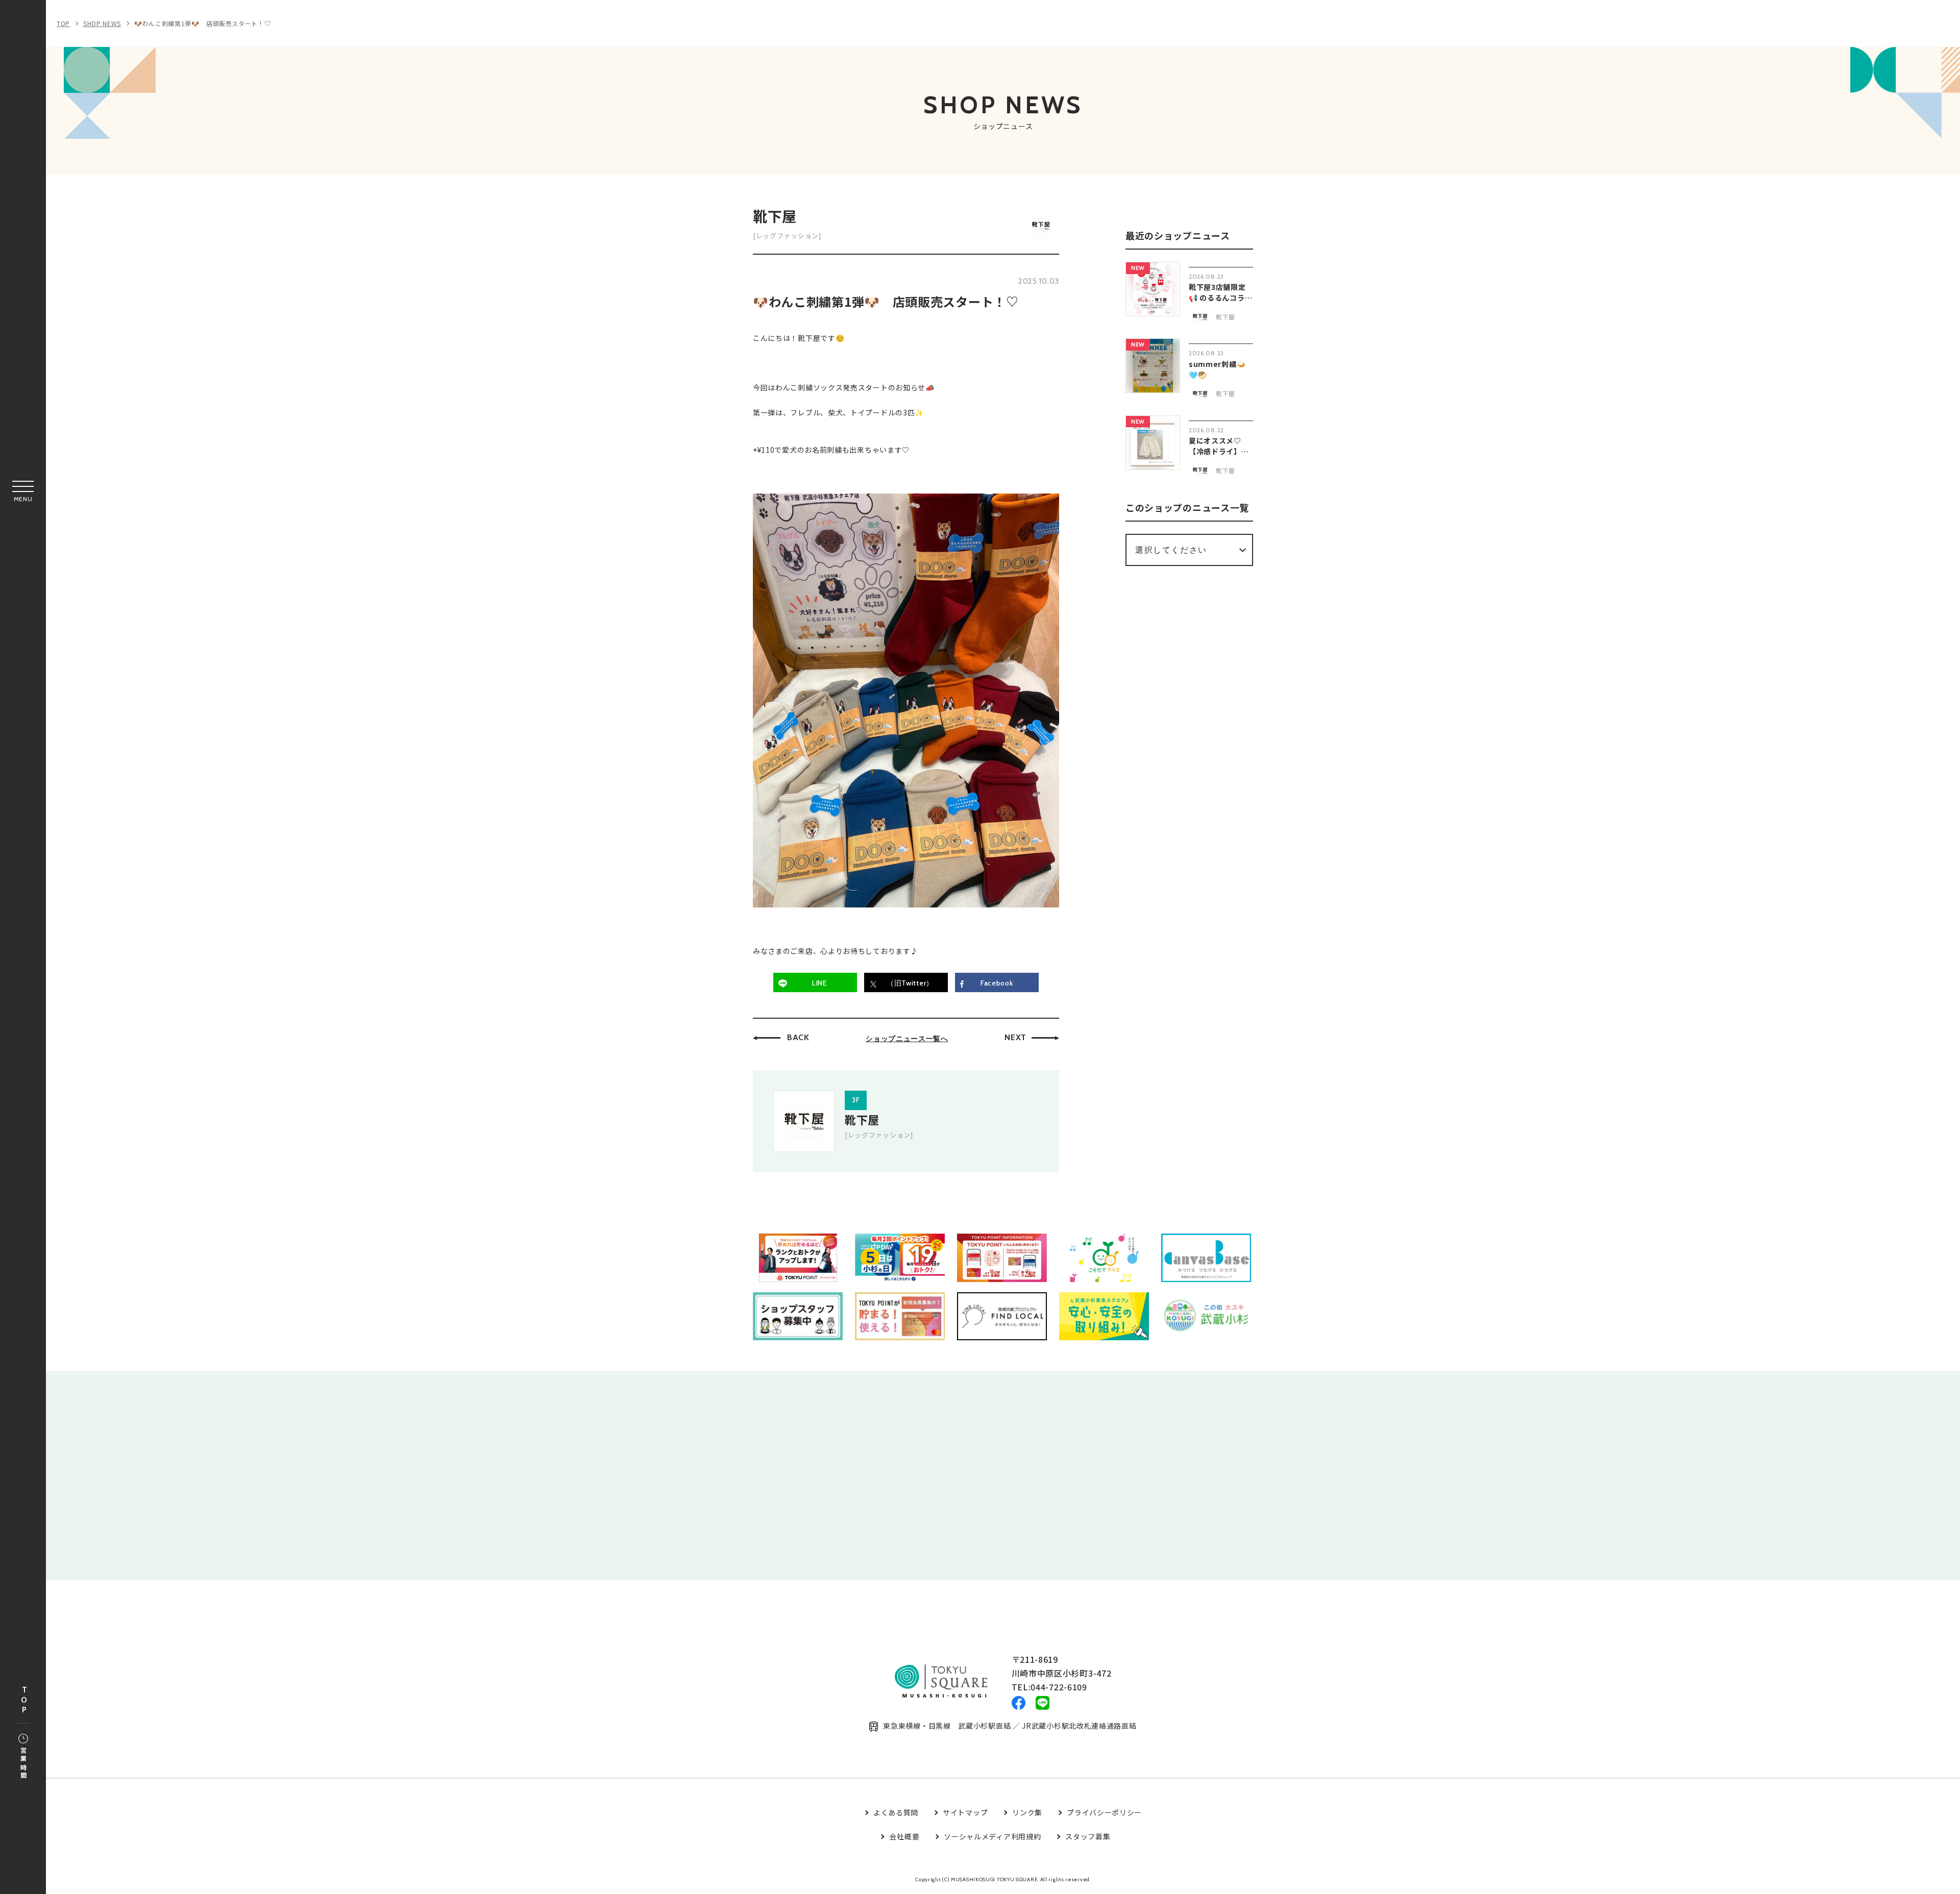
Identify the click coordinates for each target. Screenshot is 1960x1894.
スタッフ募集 (1088, 1836)
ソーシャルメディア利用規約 (992, 1836)
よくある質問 (896, 1812)
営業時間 (23, 1764)
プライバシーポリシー (1104, 1812)
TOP (24, 1700)
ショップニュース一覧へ (907, 1039)
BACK (798, 1037)
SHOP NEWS (102, 23)
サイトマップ (965, 1812)
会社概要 (904, 1836)
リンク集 (1027, 1812)
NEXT (1015, 1037)
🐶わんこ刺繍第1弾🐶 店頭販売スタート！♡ (203, 23)
